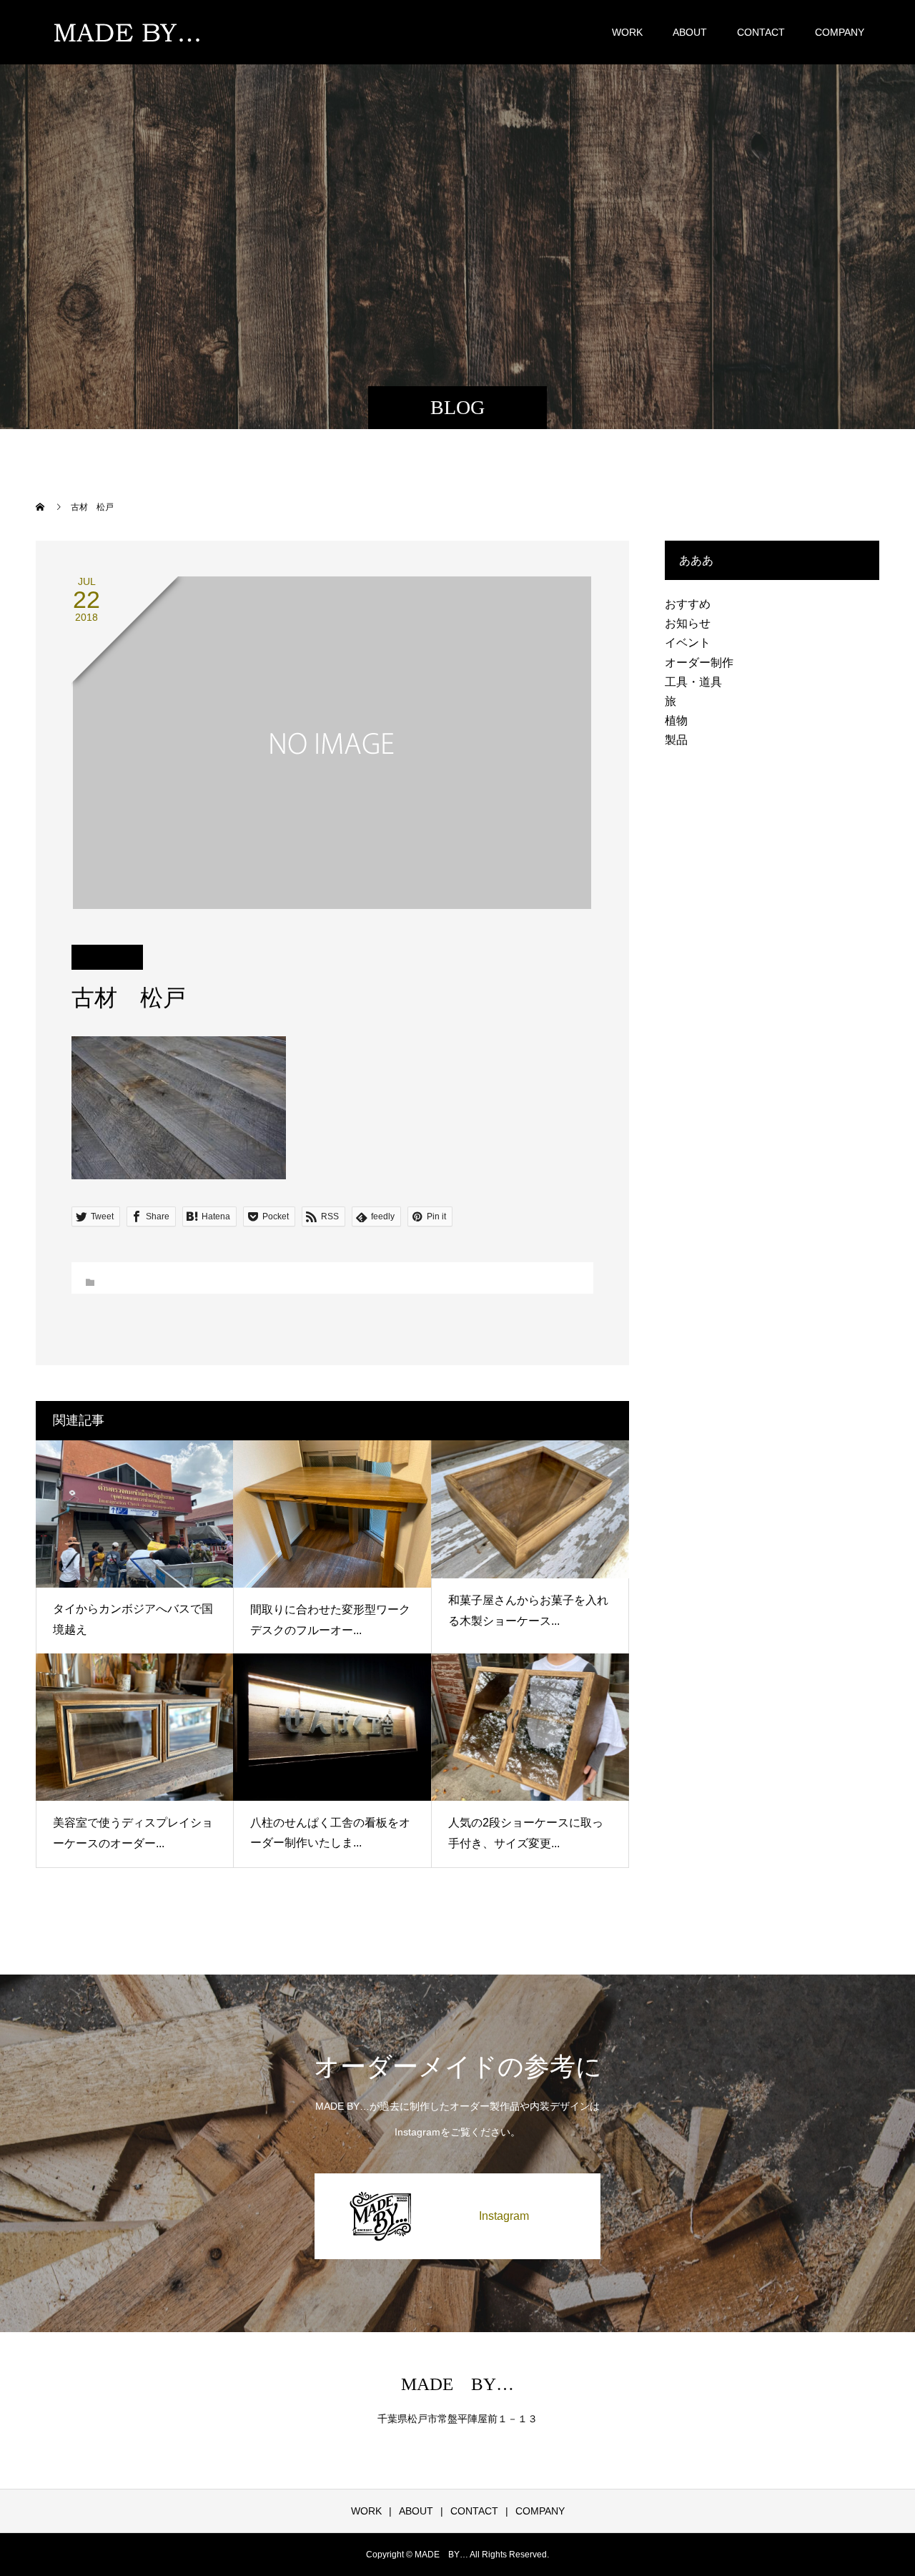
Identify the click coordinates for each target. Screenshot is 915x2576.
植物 (676, 721)
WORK (627, 32)
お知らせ (688, 623)
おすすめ (688, 604)
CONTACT (761, 32)
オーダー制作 (699, 663)
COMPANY (840, 32)
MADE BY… (457, 2384)
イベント (688, 643)
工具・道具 (693, 682)
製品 (676, 740)
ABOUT (690, 32)
